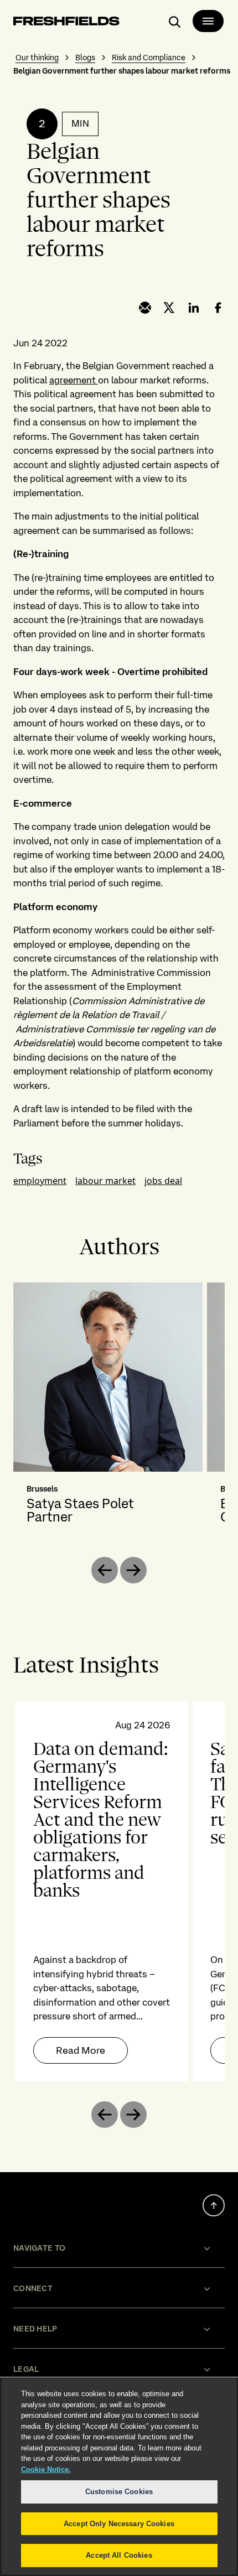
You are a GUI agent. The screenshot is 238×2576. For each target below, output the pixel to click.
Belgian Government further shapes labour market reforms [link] (122, 71)
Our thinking (37, 58)
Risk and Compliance (149, 58)
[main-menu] (208, 21)
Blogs (85, 58)
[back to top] (214, 2205)
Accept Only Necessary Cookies (119, 2524)
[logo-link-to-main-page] (66, 23)
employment (40, 1181)
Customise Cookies (119, 2492)
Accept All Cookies (119, 2555)
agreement (74, 380)
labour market (105, 1181)
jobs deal (163, 1181)
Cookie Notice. (46, 2469)
